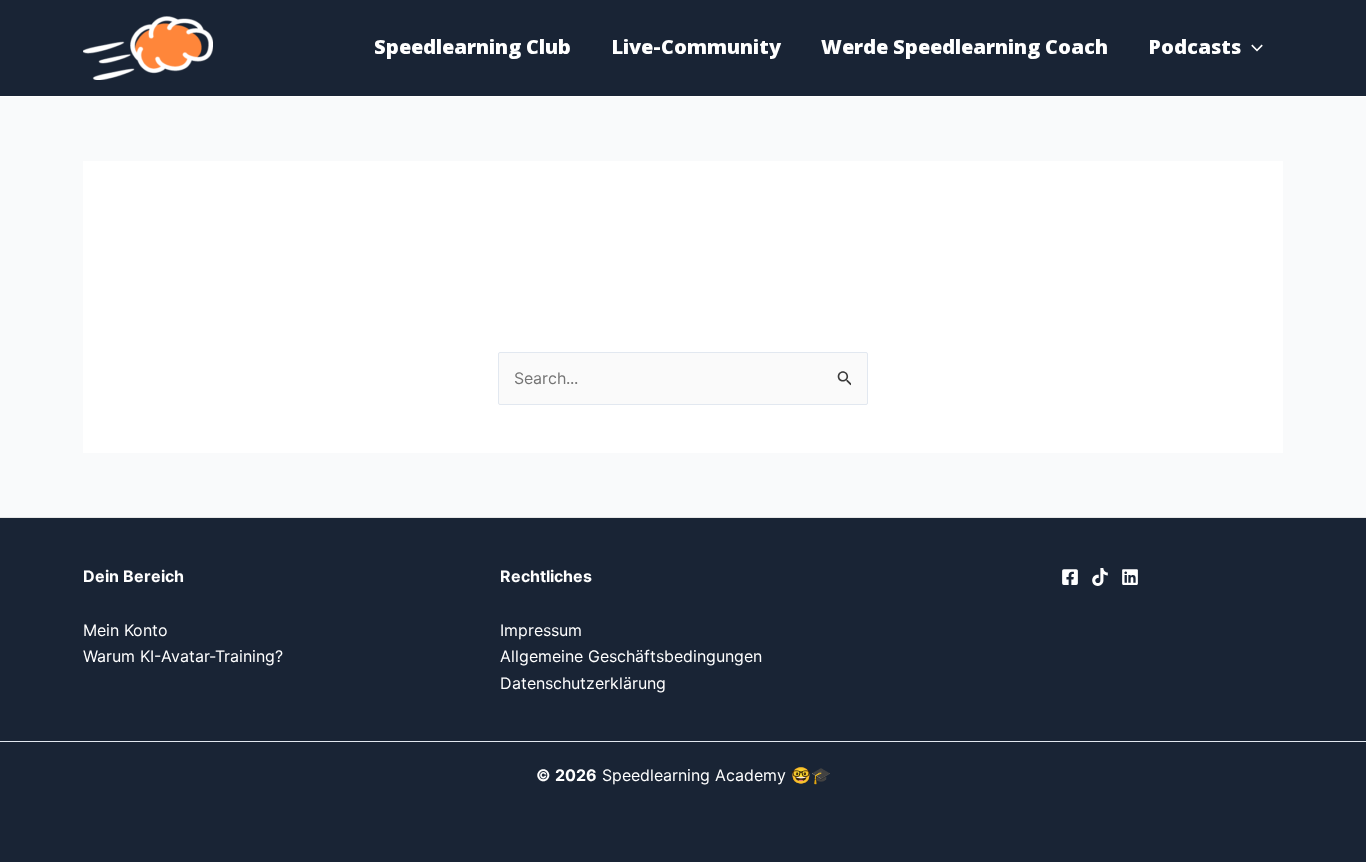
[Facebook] (1070, 577)
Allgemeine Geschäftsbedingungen (631, 656)
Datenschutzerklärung (583, 683)
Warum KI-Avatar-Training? (183, 656)
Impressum (541, 630)
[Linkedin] (1130, 577)
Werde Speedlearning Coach (964, 47)
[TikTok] (1100, 577)
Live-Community (696, 47)
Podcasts (1194, 47)
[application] (1252, 47)
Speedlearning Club (472, 47)
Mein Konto (125, 630)
